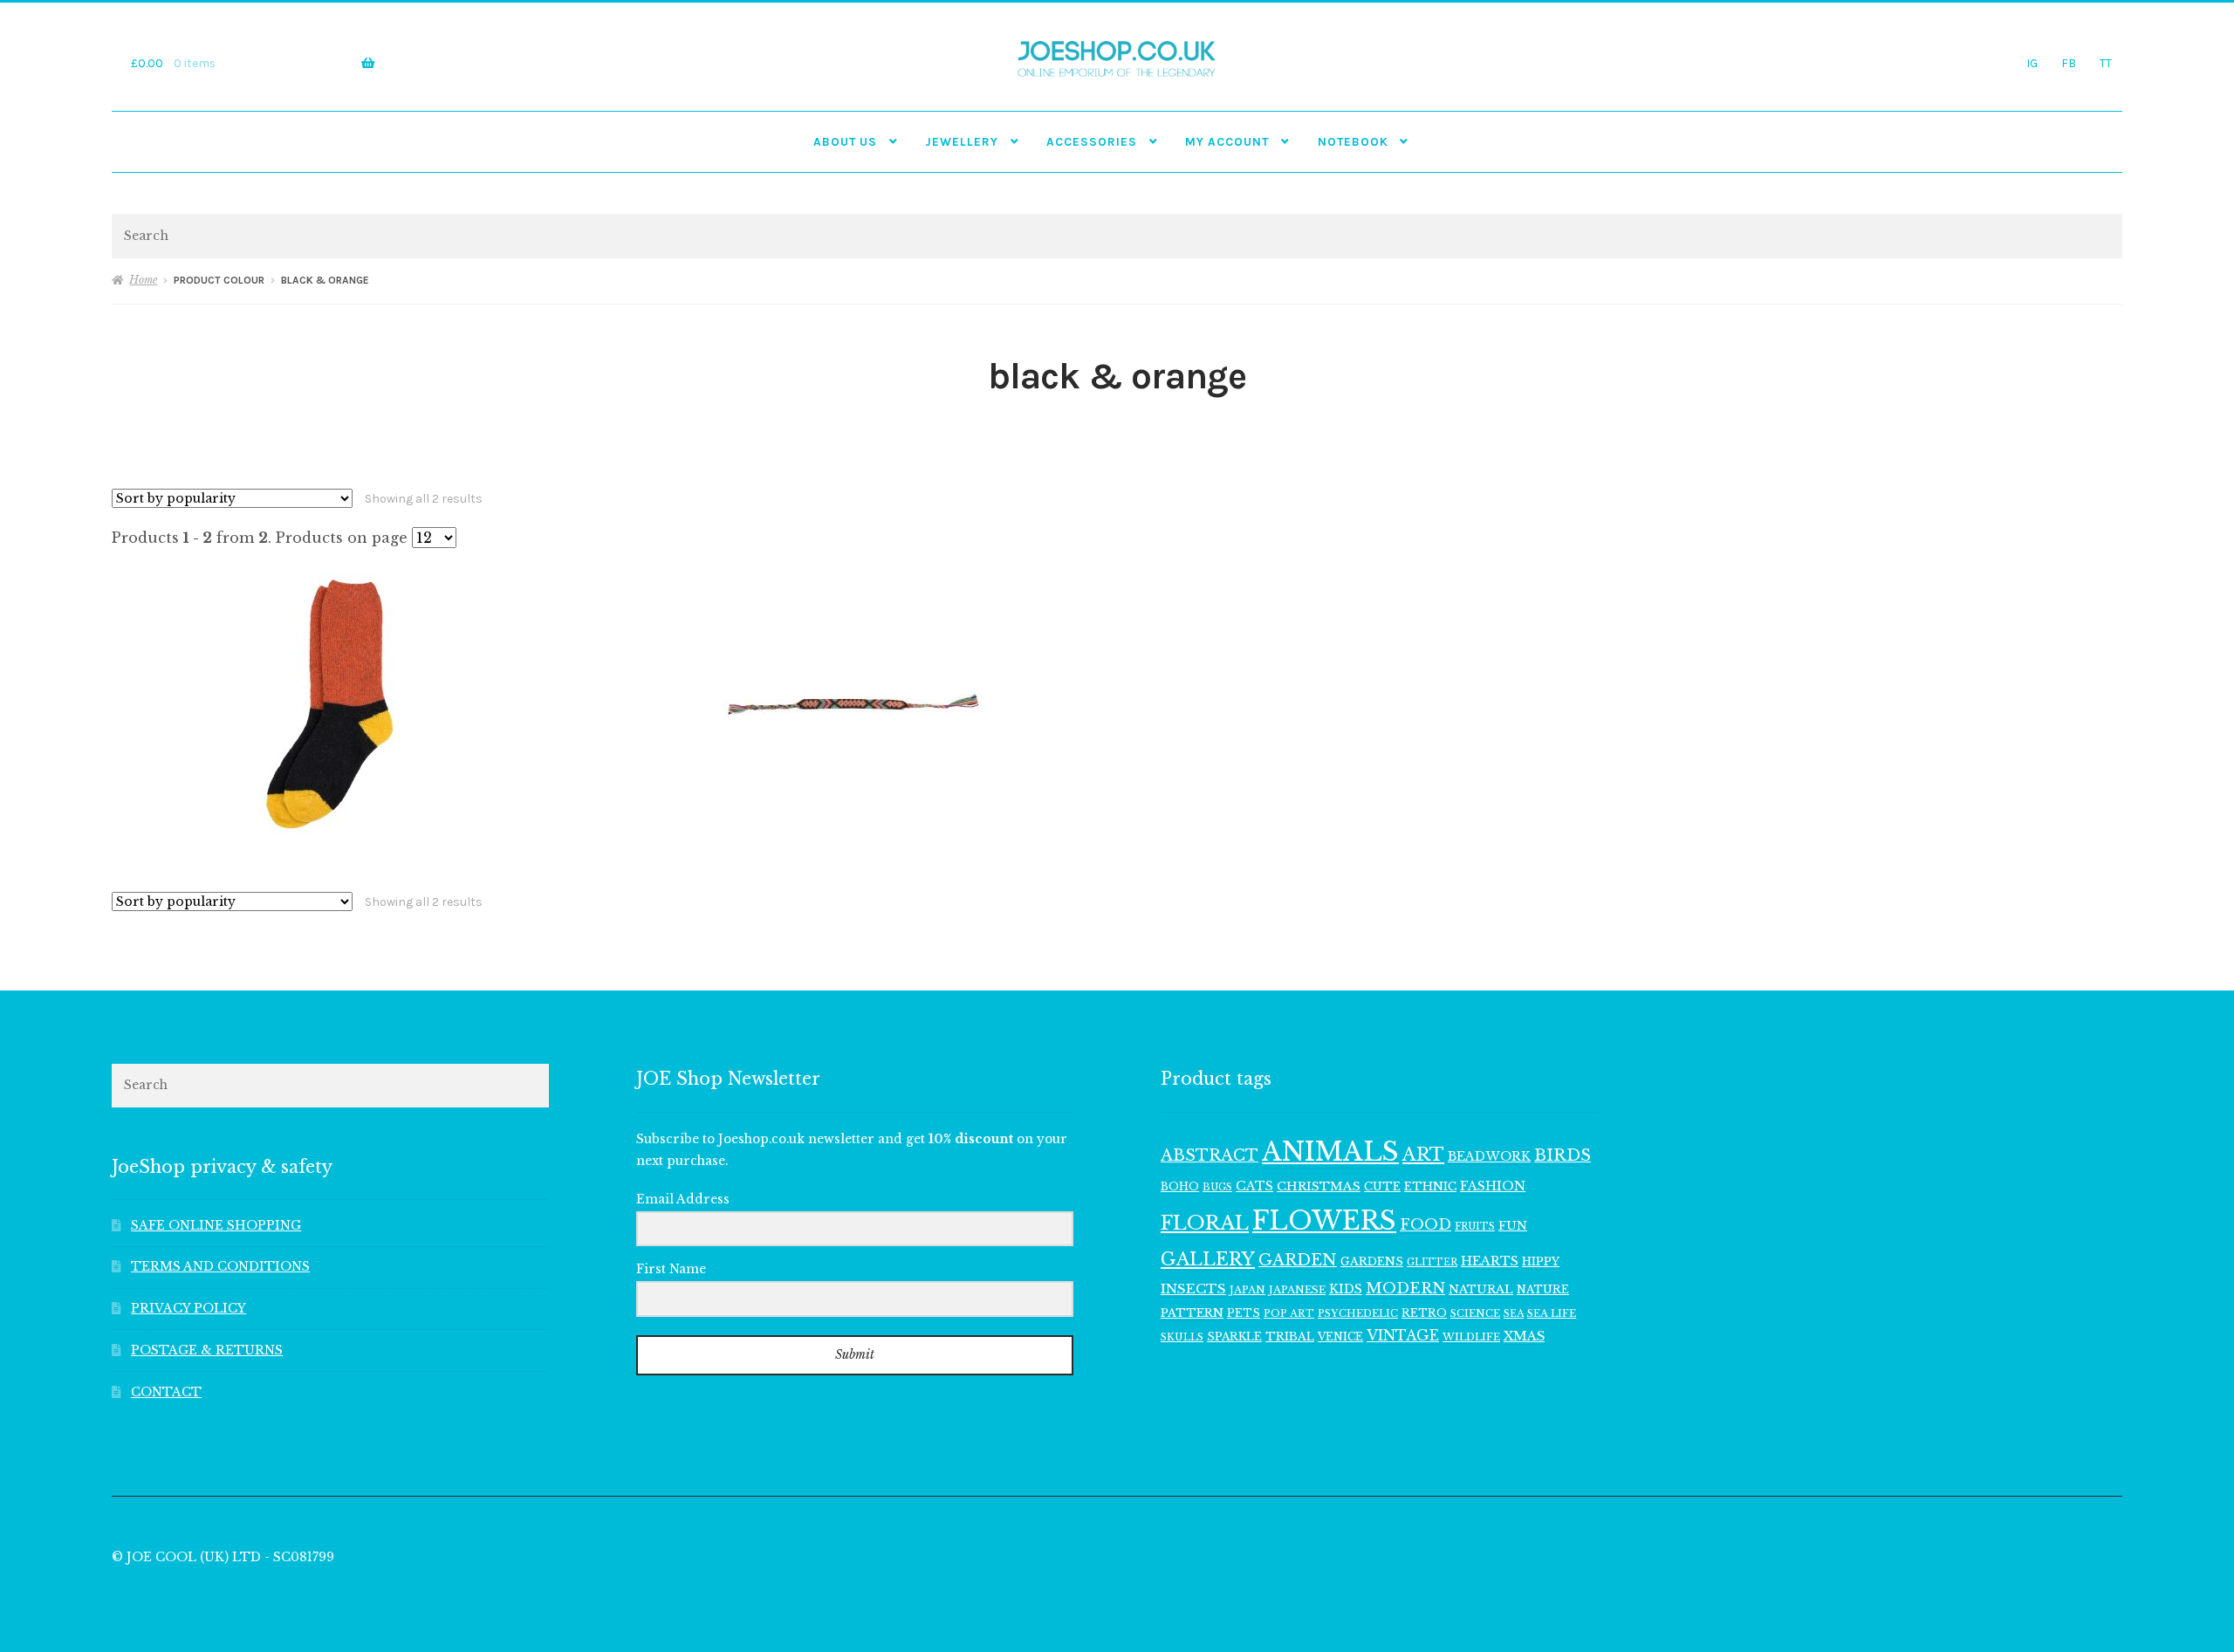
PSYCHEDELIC (1358, 1313)
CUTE (1382, 1186)
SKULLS (1182, 1337)
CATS (1254, 1186)
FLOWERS (1324, 1221)
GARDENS (1372, 1261)
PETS (1244, 1313)
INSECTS (1193, 1289)
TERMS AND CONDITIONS (220, 1267)
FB (2069, 63)
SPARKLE (1234, 1337)
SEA (1514, 1313)
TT (2106, 63)
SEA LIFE (1552, 1313)
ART (1423, 1155)
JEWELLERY (962, 141)
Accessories (1092, 141)
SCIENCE (1475, 1313)
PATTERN (1192, 1313)
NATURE (1543, 1289)
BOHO (1180, 1186)
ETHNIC (1430, 1186)
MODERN (1405, 1289)
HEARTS (1490, 1261)
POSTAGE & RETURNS (207, 1350)
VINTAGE (1403, 1336)
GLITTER (1432, 1262)
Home (143, 280)
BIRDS (1562, 1155)
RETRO (1424, 1313)
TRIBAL (1290, 1337)
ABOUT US (845, 141)
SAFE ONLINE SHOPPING (216, 1226)
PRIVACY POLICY (188, 1309)
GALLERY (1208, 1259)
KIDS (1346, 1289)
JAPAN (1247, 1290)
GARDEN (1298, 1260)
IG (2032, 63)
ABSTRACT (1210, 1155)
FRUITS (1475, 1227)
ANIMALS (1330, 1152)
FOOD (1425, 1224)
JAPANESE (1297, 1290)
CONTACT (166, 1392)
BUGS (1217, 1187)
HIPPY (1541, 1261)
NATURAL (1481, 1289)
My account (1227, 141)
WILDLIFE (1471, 1337)
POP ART (1289, 1313)
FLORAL (1205, 1223)
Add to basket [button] (330, 704)
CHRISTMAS (1319, 1186)
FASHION (1493, 1186)
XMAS (1524, 1336)
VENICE (1340, 1337)
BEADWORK (1489, 1156)
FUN (1513, 1226)
